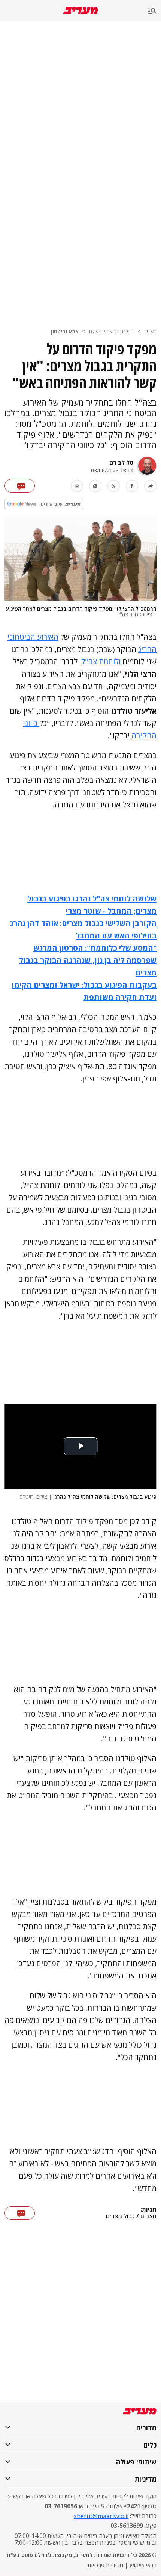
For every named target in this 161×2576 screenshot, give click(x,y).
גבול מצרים (120, 2216)
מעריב (150, 331)
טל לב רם (121, 462)
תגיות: (148, 2210)
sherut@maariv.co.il (101, 2516)
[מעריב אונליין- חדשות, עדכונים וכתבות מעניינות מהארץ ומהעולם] (81, 11)
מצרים (148, 2216)
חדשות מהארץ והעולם (111, 331)
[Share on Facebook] (132, 486)
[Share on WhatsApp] (95, 486)
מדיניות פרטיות (105, 2565)
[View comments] (20, 486)
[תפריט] (154, 11)
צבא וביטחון (65, 331)
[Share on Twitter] (114, 486)
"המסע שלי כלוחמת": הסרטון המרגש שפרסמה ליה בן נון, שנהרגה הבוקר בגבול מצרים (88, 960)
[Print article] (77, 486)
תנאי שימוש (143, 2565)
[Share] (150, 486)
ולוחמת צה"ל (101, 662)
